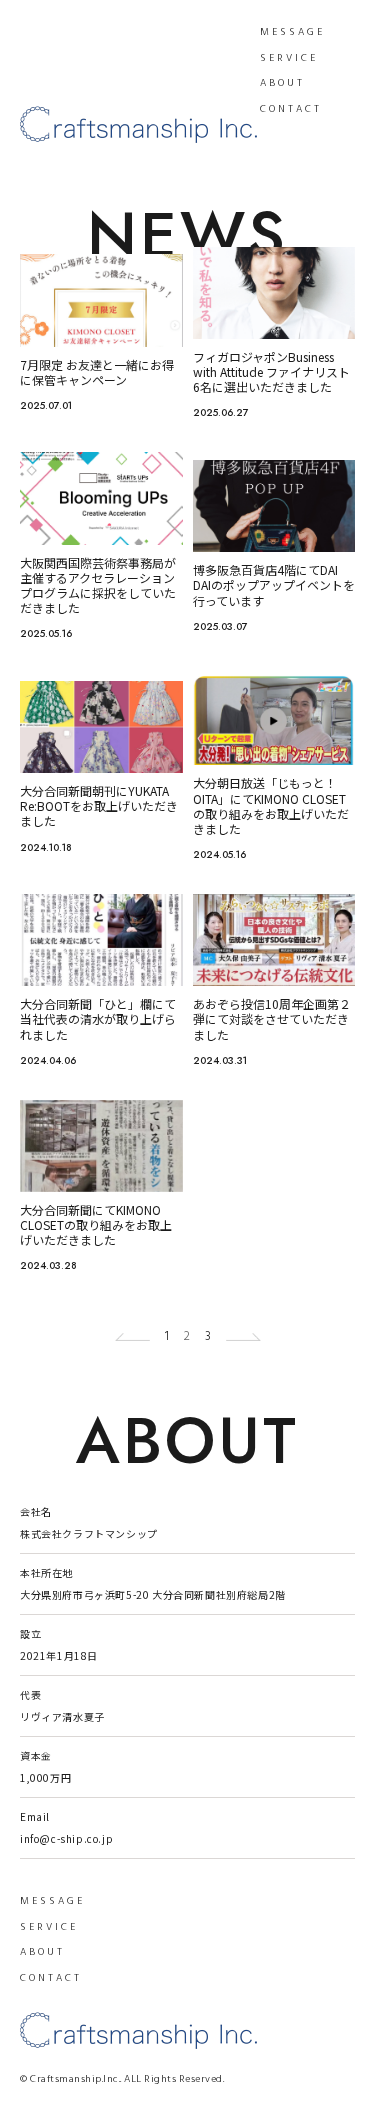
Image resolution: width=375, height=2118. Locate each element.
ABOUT (282, 83)
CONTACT (291, 109)
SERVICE (289, 58)
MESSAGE (292, 32)
